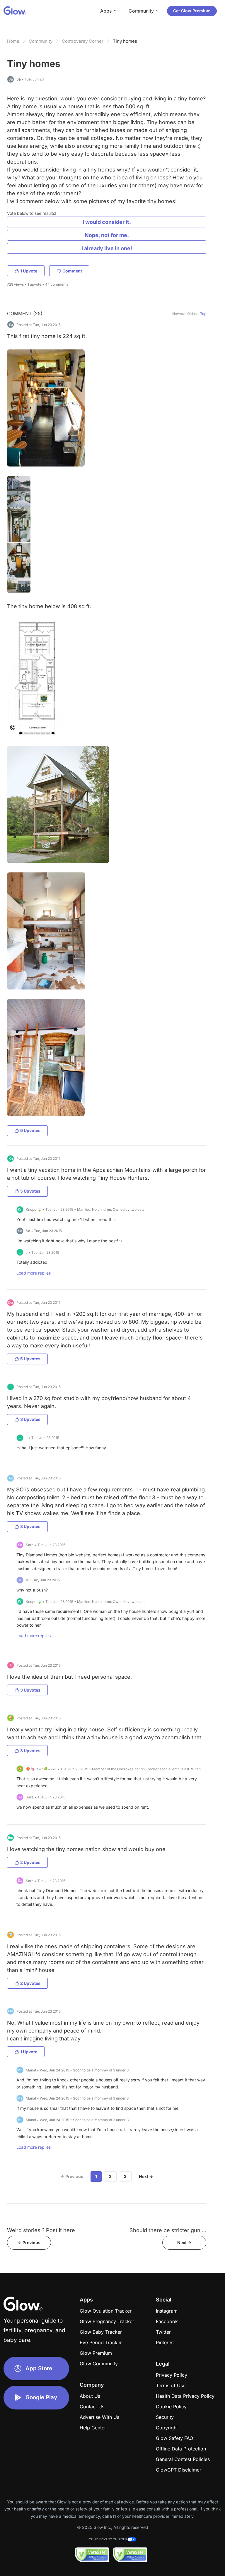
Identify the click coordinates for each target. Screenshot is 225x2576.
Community (41, 41)
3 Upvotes (30, 1419)
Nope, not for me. (107, 235)
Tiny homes (125, 41)
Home (13, 41)
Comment (72, 271)
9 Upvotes (30, 1130)
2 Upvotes (30, 1862)
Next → (146, 2176)
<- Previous (29, 2243)
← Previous (72, 2176)
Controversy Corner (83, 41)
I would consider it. (107, 222)
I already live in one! (107, 248)
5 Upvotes (30, 1191)
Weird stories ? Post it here (41, 2230)
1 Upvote (29, 271)
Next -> (184, 2243)
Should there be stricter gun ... (168, 2230)
